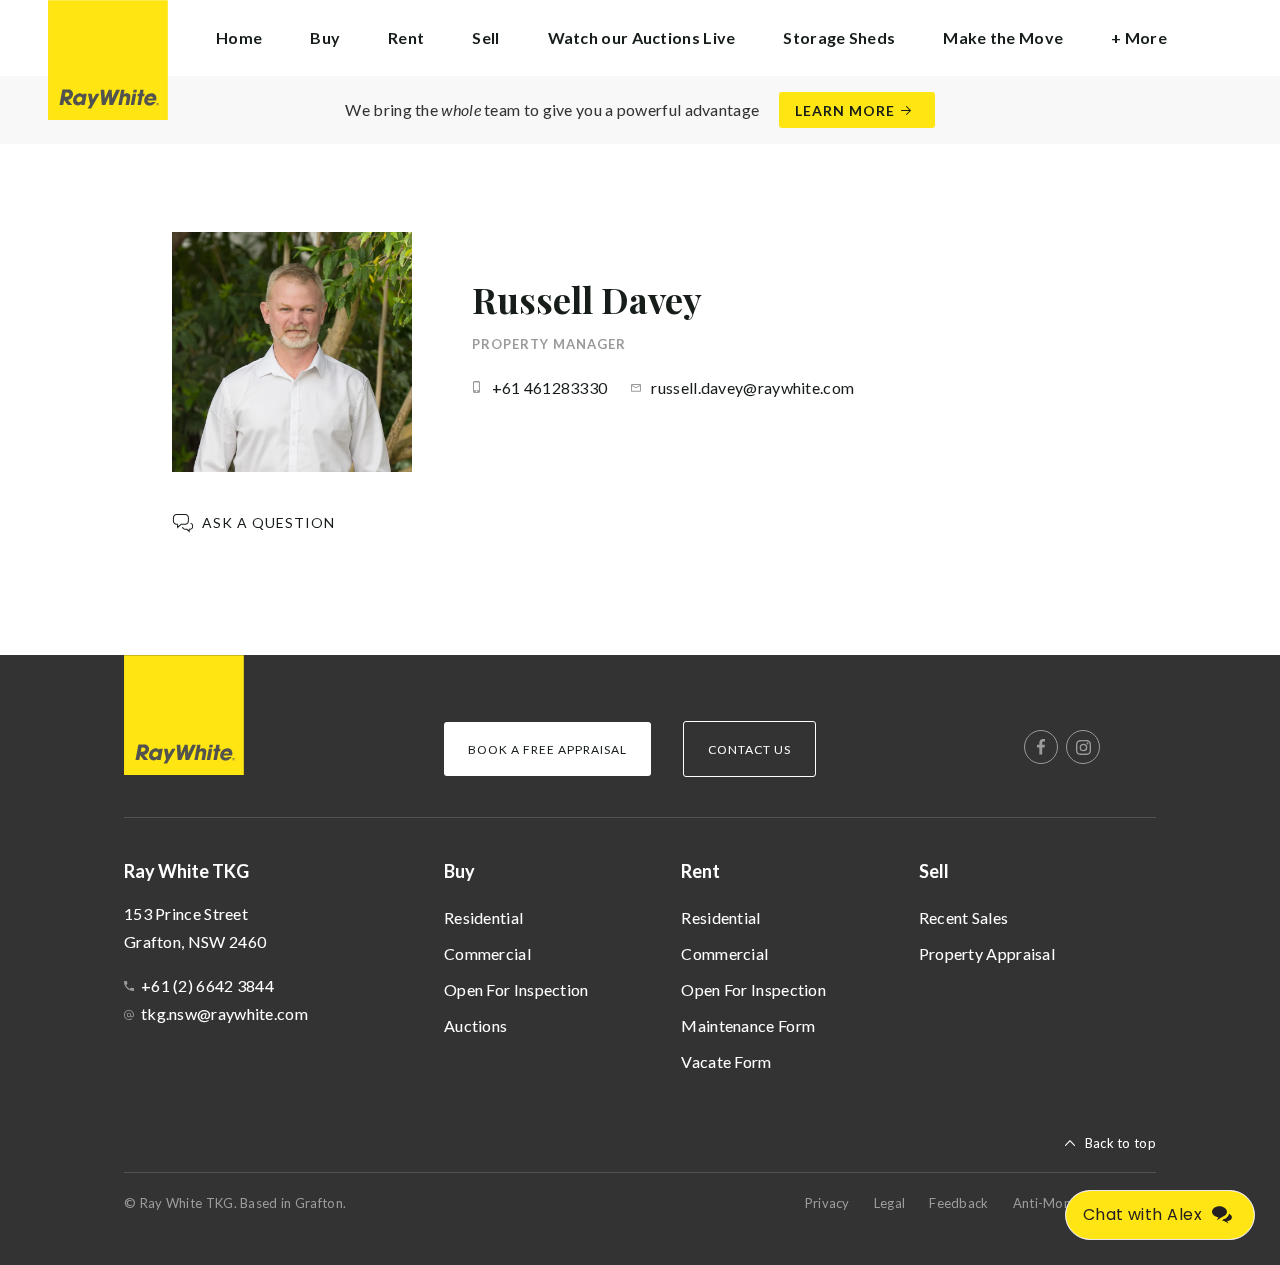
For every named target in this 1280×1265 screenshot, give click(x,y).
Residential (483, 917)
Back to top (1120, 1143)
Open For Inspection (516, 989)
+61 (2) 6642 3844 (207, 985)
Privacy (827, 1203)
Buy (459, 871)
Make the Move (1003, 37)
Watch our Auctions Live (642, 37)
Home (239, 37)
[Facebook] (1041, 747)
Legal (890, 1203)
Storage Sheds (839, 37)
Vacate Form (726, 1061)
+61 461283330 (550, 387)
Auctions (475, 1025)
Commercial (487, 953)
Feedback (958, 1203)
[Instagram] (1083, 747)
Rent (700, 871)
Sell (934, 871)
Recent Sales (964, 917)
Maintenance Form (748, 1025)
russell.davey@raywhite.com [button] (752, 387)
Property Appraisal (987, 953)
